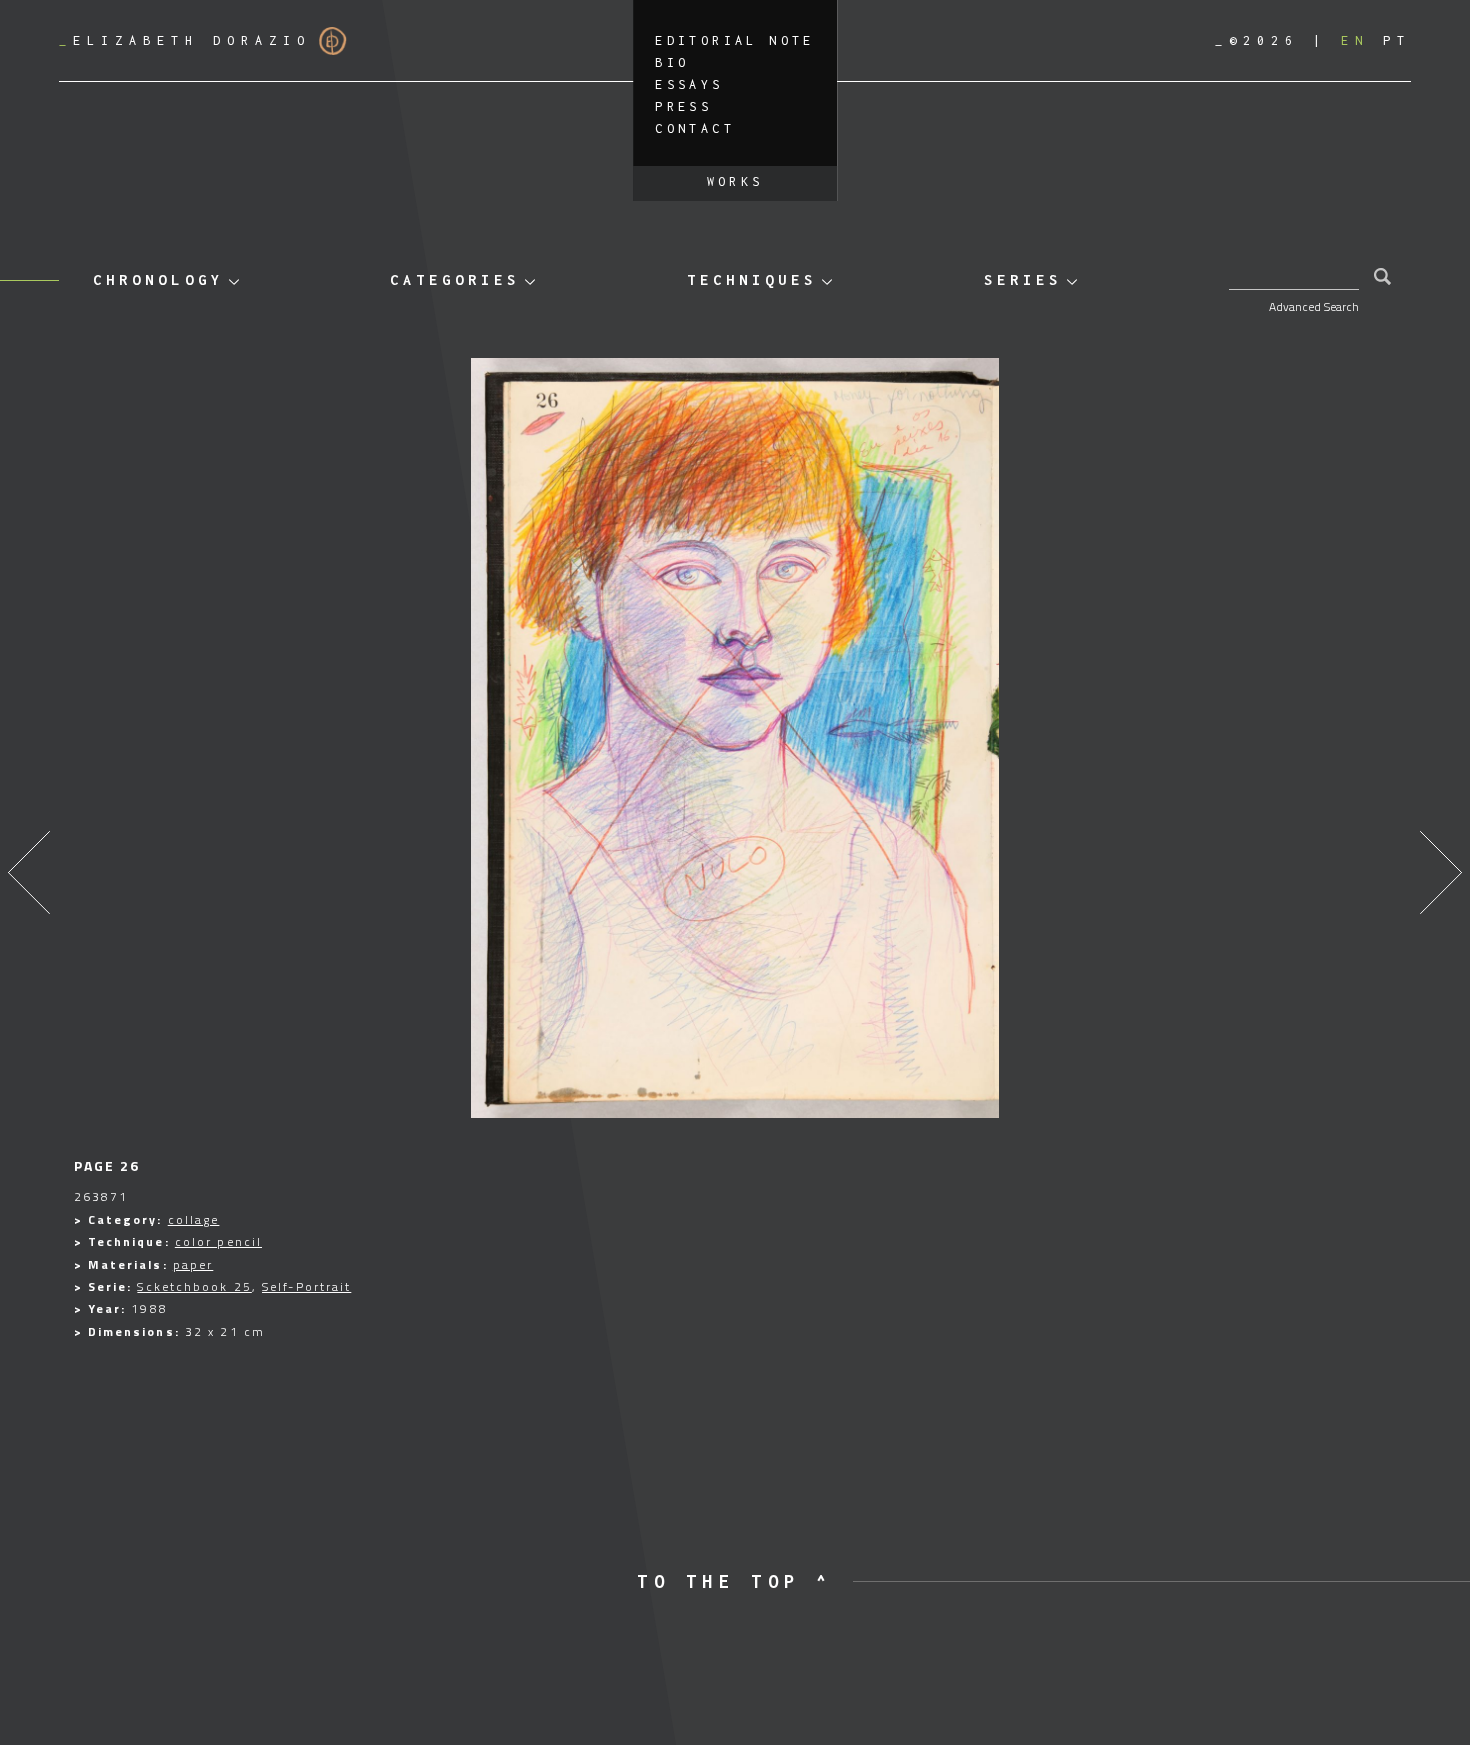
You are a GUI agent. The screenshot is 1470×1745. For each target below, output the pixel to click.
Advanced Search (1314, 306)
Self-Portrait (306, 1286)
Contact (695, 128)
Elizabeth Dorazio (185, 40)
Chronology (158, 279)
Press (683, 106)
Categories (455, 279)
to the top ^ (734, 1581)
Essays (689, 84)
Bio (672, 62)
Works (735, 181)
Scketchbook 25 (194, 1286)
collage (194, 1219)
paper (193, 1264)
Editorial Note (735, 40)
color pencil (218, 1241)
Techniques (752, 279)
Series (1023, 279)
